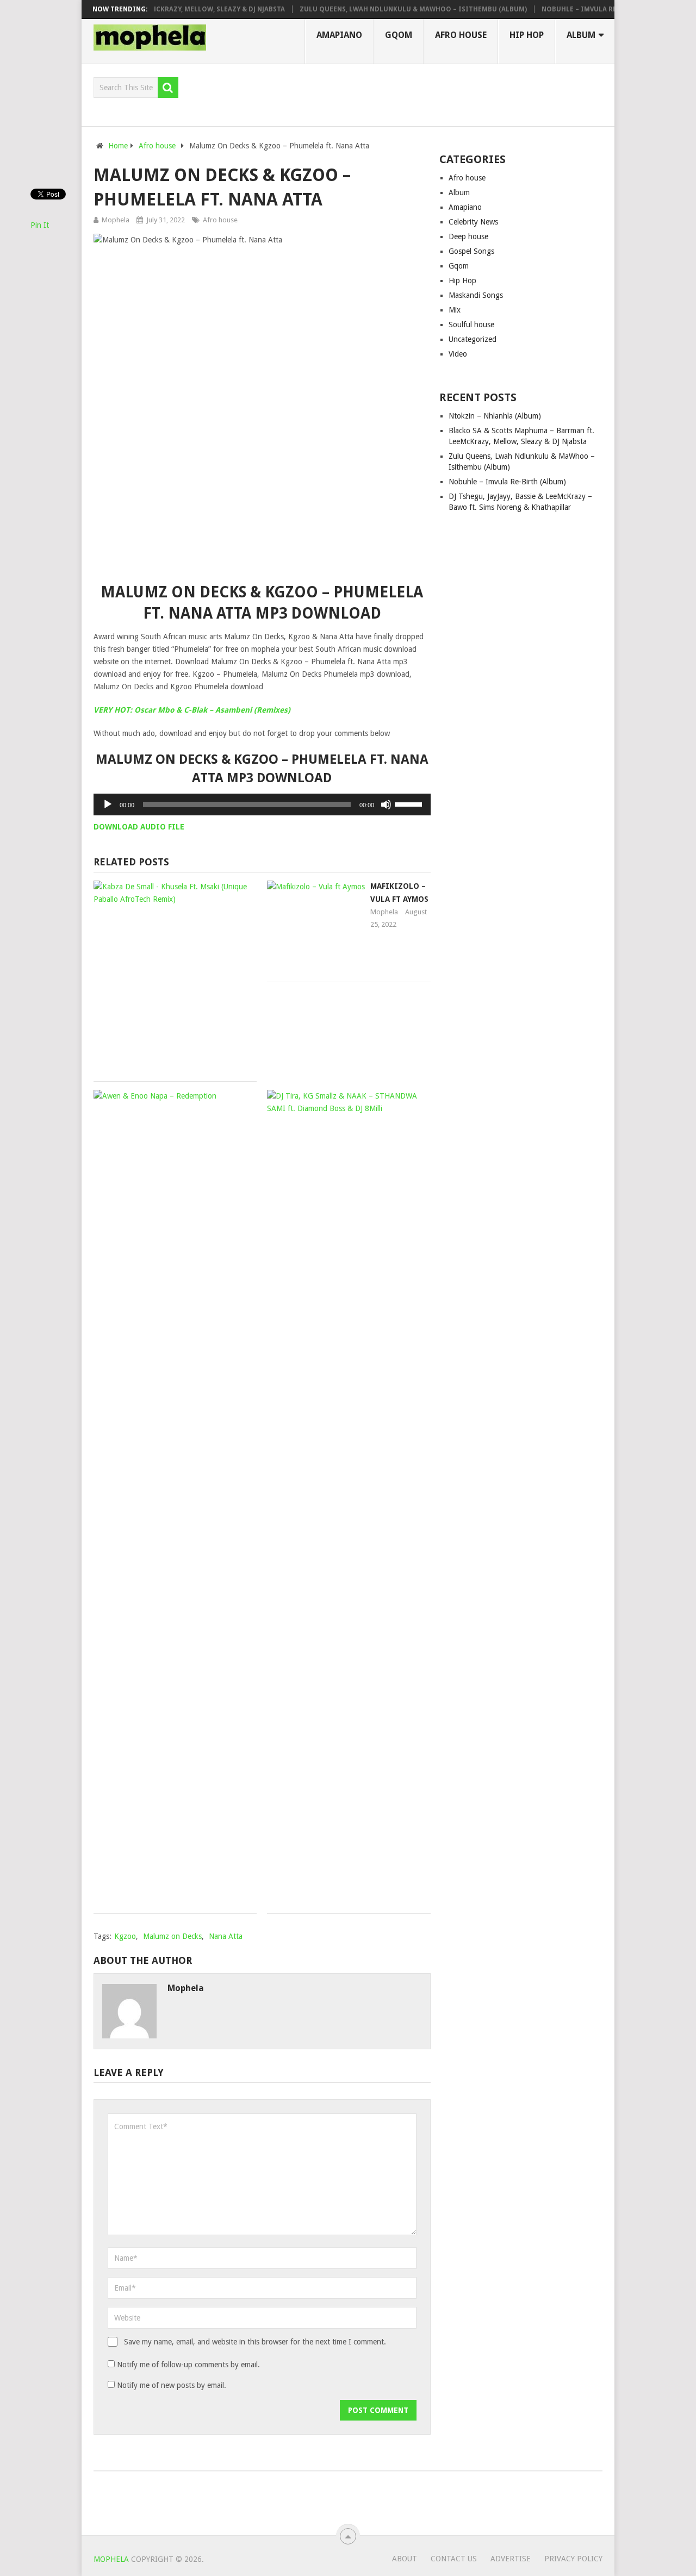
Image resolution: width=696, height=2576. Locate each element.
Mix (455, 310)
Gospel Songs (471, 251)
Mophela (116, 220)
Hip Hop (527, 35)
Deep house (468, 236)
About (405, 2559)
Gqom (399, 35)
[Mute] (386, 804)
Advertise (511, 2559)
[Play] (108, 804)
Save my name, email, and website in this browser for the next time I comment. (255, 2342)
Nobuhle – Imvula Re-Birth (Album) (584, 9)
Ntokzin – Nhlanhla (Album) (495, 416)
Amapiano (339, 35)
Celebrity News (473, 222)
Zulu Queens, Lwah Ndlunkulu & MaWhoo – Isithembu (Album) (391, 9)
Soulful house (471, 325)
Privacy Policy (573, 2559)
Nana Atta (226, 1936)
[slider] (410, 803)
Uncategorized (473, 339)
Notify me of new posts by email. (172, 2385)
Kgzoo (125, 1936)
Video (458, 354)
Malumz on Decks (172, 1936)
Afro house (461, 35)
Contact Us (454, 2559)
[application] (262, 804)
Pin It (40, 225)
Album (581, 35)
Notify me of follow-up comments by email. (188, 2365)
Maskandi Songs (476, 295)
